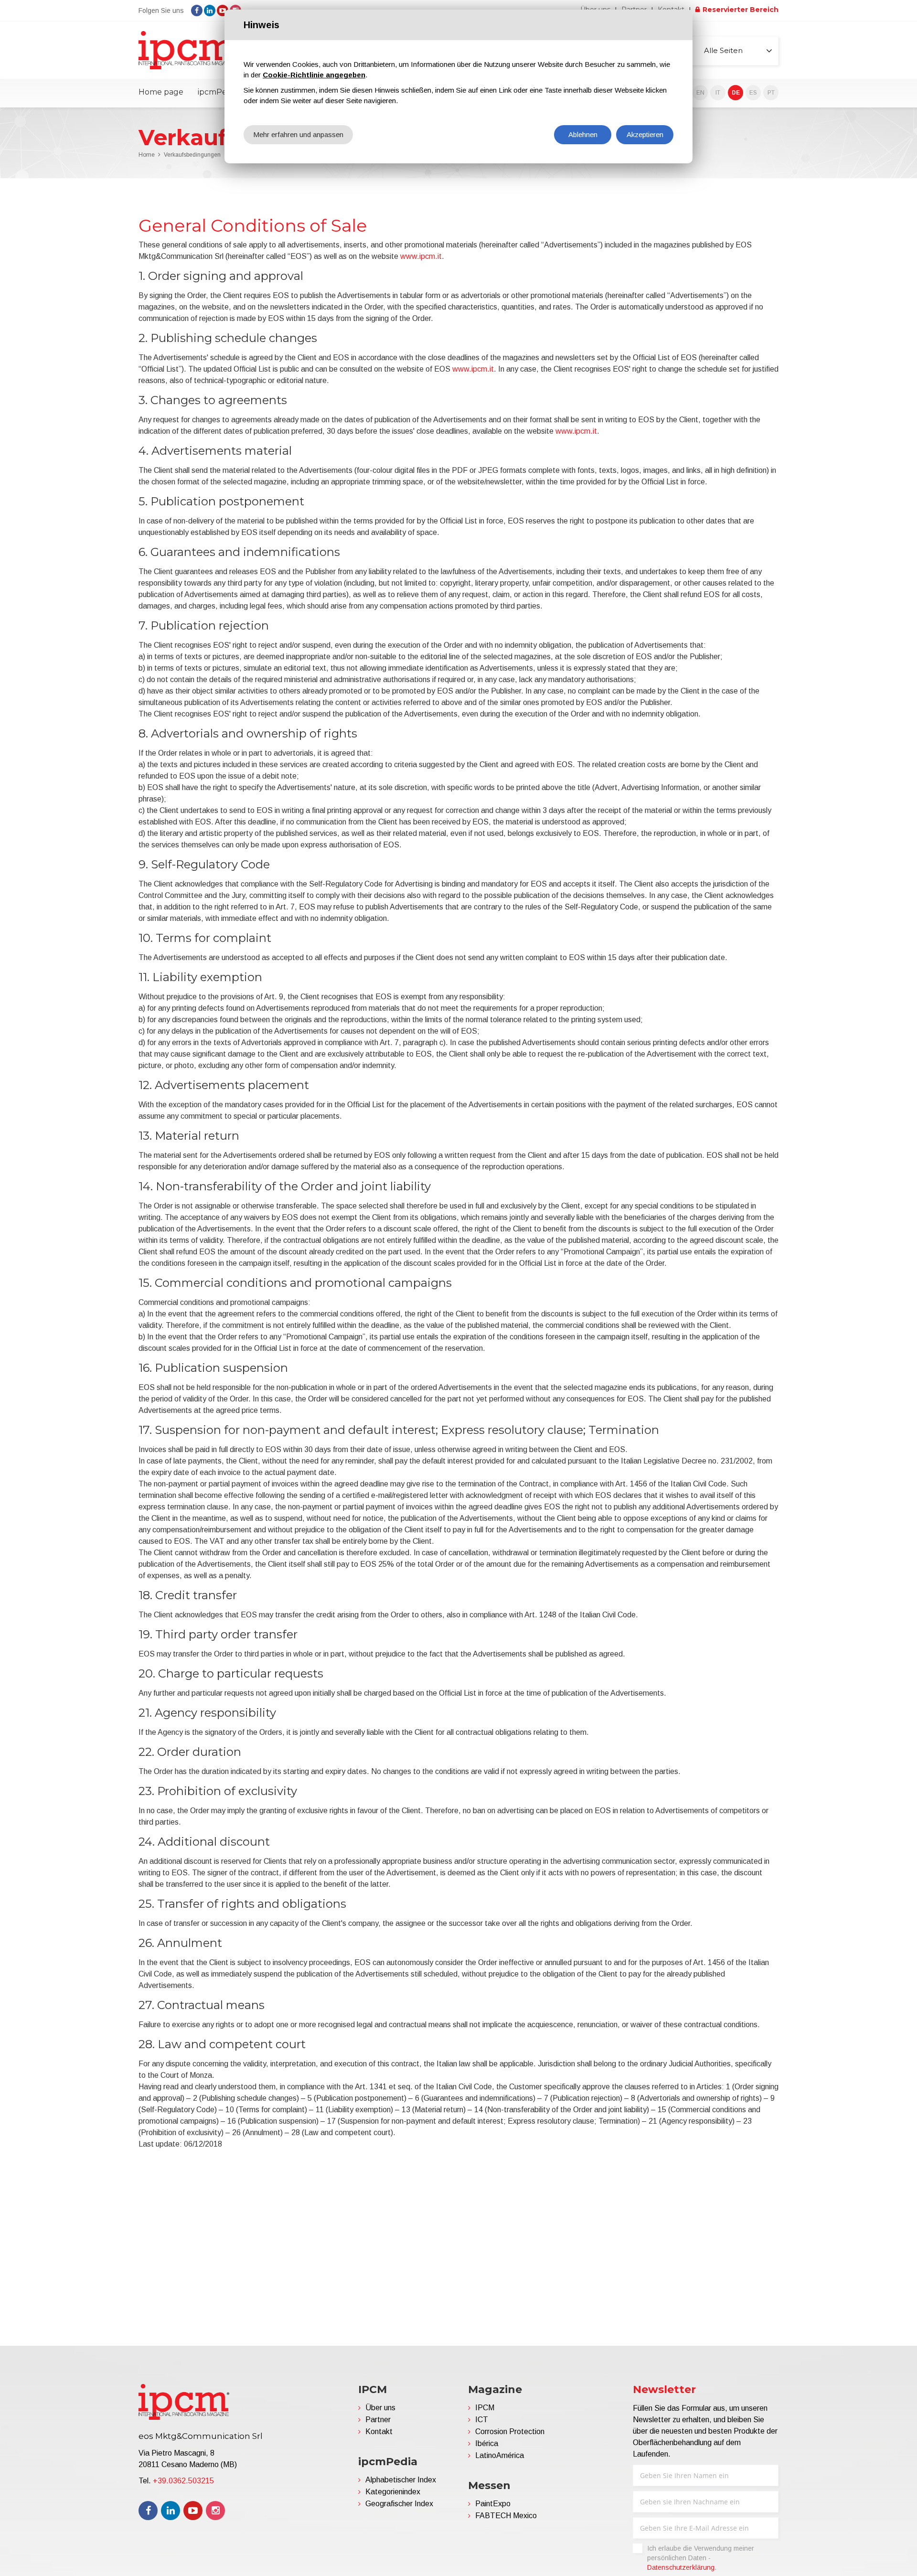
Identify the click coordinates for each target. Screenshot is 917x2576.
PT (771, 93)
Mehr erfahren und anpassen (298, 134)
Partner (378, 2420)
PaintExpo (493, 2504)
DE (736, 93)
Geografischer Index (399, 2504)
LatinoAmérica (500, 2455)
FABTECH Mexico (506, 2516)
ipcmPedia (218, 92)
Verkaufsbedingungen (192, 155)
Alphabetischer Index (401, 2480)
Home (147, 155)
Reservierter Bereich (741, 10)
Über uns (380, 2408)
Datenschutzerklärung (681, 2567)
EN (700, 93)
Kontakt (379, 2432)
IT (718, 93)
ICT (482, 2420)
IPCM (485, 2408)
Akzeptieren (645, 134)
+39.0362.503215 (183, 2481)
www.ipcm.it (421, 256)
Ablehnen (583, 134)
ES (753, 93)
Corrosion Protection (510, 2432)
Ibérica (487, 2443)
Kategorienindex (393, 2492)
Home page (161, 92)
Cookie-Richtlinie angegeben (314, 75)
